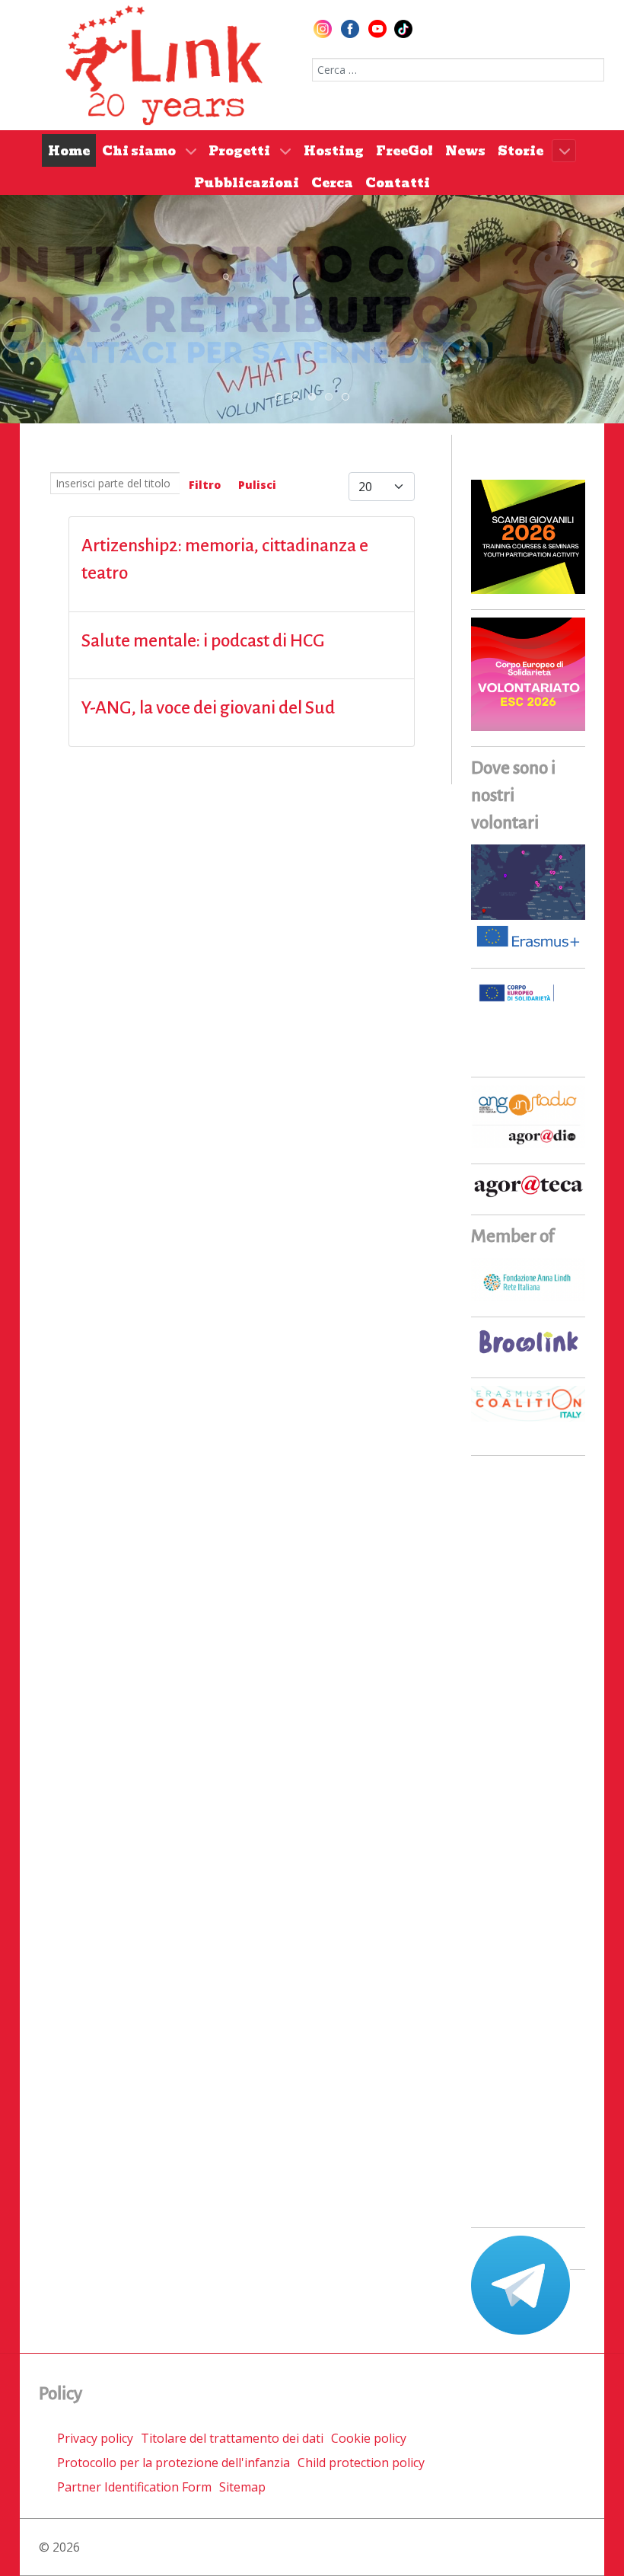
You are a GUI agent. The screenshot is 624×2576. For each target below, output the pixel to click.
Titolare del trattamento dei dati (232, 2438)
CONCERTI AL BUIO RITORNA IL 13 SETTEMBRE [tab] (299, 397)
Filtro (205, 485)
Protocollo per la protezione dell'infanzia (174, 2463)
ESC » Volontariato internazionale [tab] (332, 397)
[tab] (279, 397)
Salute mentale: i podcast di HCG (203, 641)
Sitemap (242, 2487)
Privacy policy (95, 2438)
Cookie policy (369, 2438)
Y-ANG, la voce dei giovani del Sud (208, 708)
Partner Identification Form (134, 2487)
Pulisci (257, 485)
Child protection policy (361, 2463)
